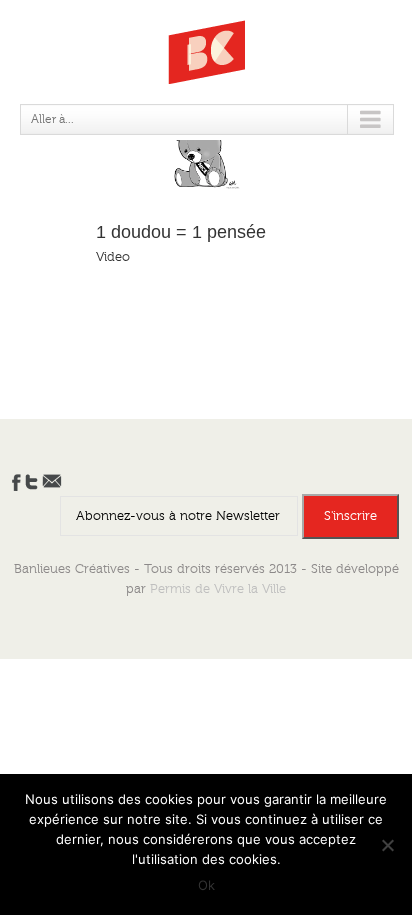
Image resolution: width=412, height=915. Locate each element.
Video (113, 257)
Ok (206, 885)
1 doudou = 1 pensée (181, 232)
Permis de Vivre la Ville (218, 589)
